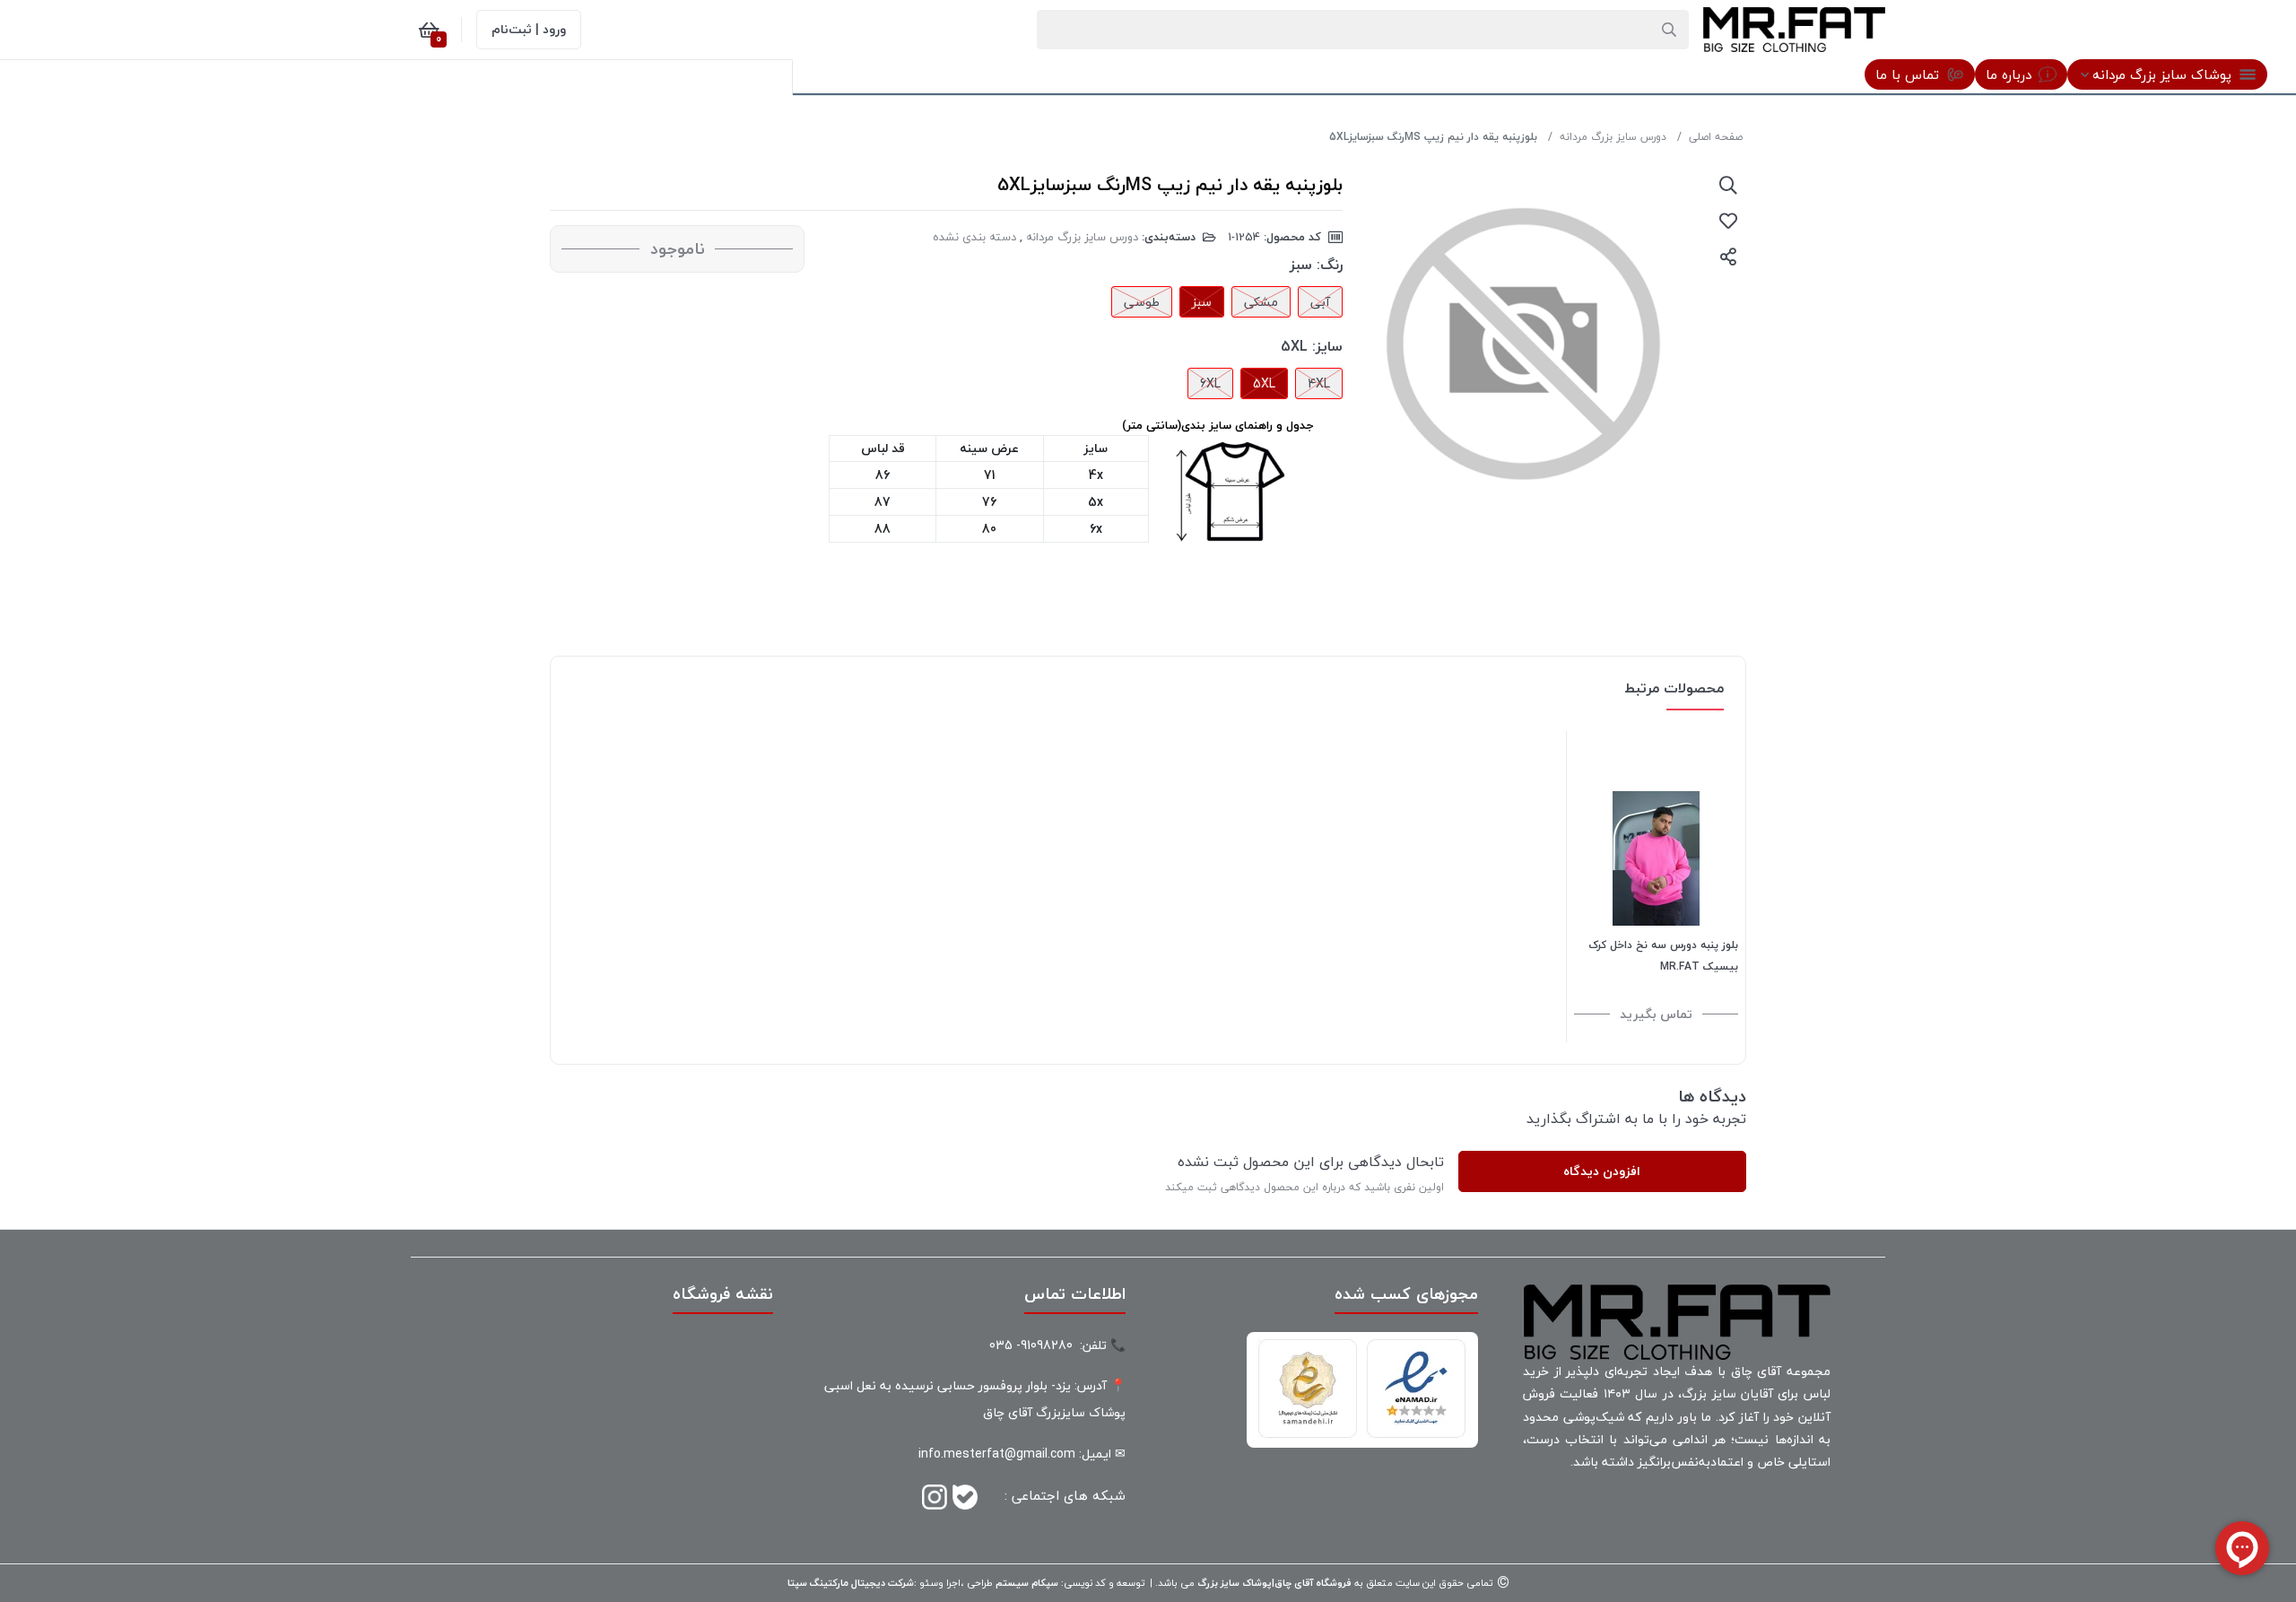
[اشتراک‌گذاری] (1728, 257)
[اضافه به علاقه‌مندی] (1728, 221)
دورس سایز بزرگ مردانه (1613, 137)
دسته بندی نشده (974, 237)
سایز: (1327, 346)
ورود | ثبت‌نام (529, 29)
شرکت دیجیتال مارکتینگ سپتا (851, 1583)
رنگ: (1330, 265)
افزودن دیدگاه (1602, 1171)
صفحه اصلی (1716, 137)
